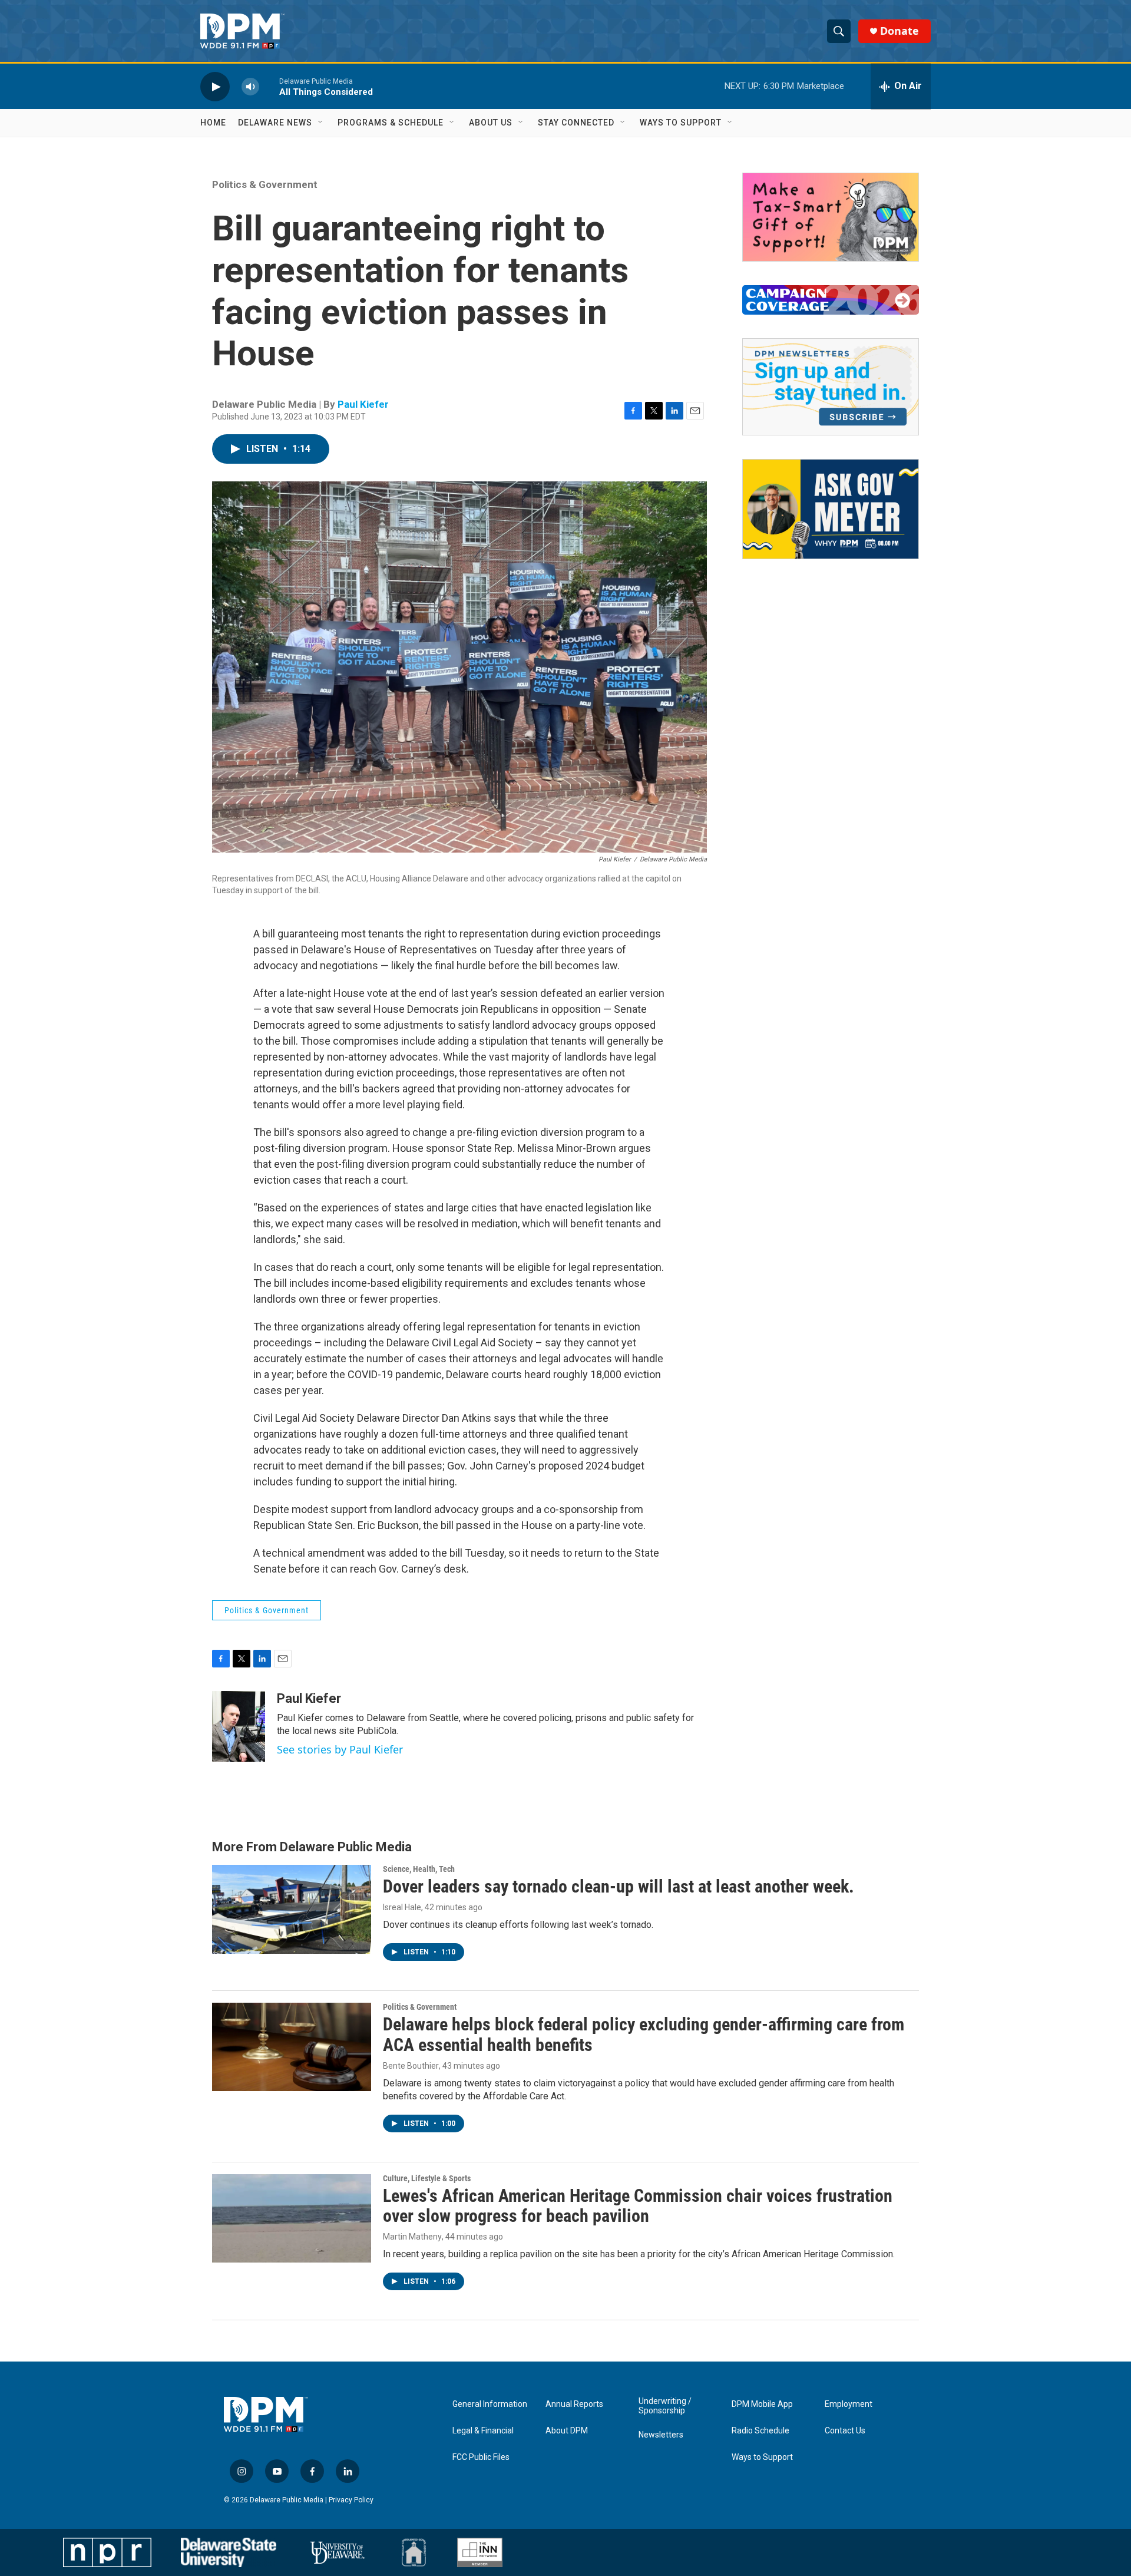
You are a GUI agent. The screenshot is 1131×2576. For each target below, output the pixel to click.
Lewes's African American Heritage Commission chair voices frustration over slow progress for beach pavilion (638, 2206)
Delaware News (275, 123)
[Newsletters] (831, 387)
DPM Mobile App (762, 2404)
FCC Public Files (481, 2457)
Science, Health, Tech (419, 1869)
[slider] (269, 86)
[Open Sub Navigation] (321, 123)
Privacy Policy (351, 2500)
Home (213, 123)
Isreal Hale (402, 1907)
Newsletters (661, 2435)
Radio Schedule (760, 2431)
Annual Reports (574, 2404)
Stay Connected (576, 123)
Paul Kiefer (363, 404)
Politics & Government (265, 184)
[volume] (250, 86)
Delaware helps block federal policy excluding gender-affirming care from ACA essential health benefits (644, 2035)
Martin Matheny (412, 2237)
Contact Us (845, 2431)
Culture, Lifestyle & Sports (427, 2178)
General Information (490, 2404)
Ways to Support (681, 123)
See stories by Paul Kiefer (340, 1749)
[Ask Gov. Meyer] (831, 509)
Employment (849, 2404)
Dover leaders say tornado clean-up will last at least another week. (619, 1886)
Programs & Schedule (391, 123)
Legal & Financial (483, 2431)
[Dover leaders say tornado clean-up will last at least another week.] (292, 1909)
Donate (899, 31)
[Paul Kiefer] (239, 1726)
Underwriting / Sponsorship (665, 2406)
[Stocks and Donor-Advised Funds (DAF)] (831, 217)
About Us (491, 123)
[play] (215, 86)
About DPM (567, 2431)
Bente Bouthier (411, 2066)
